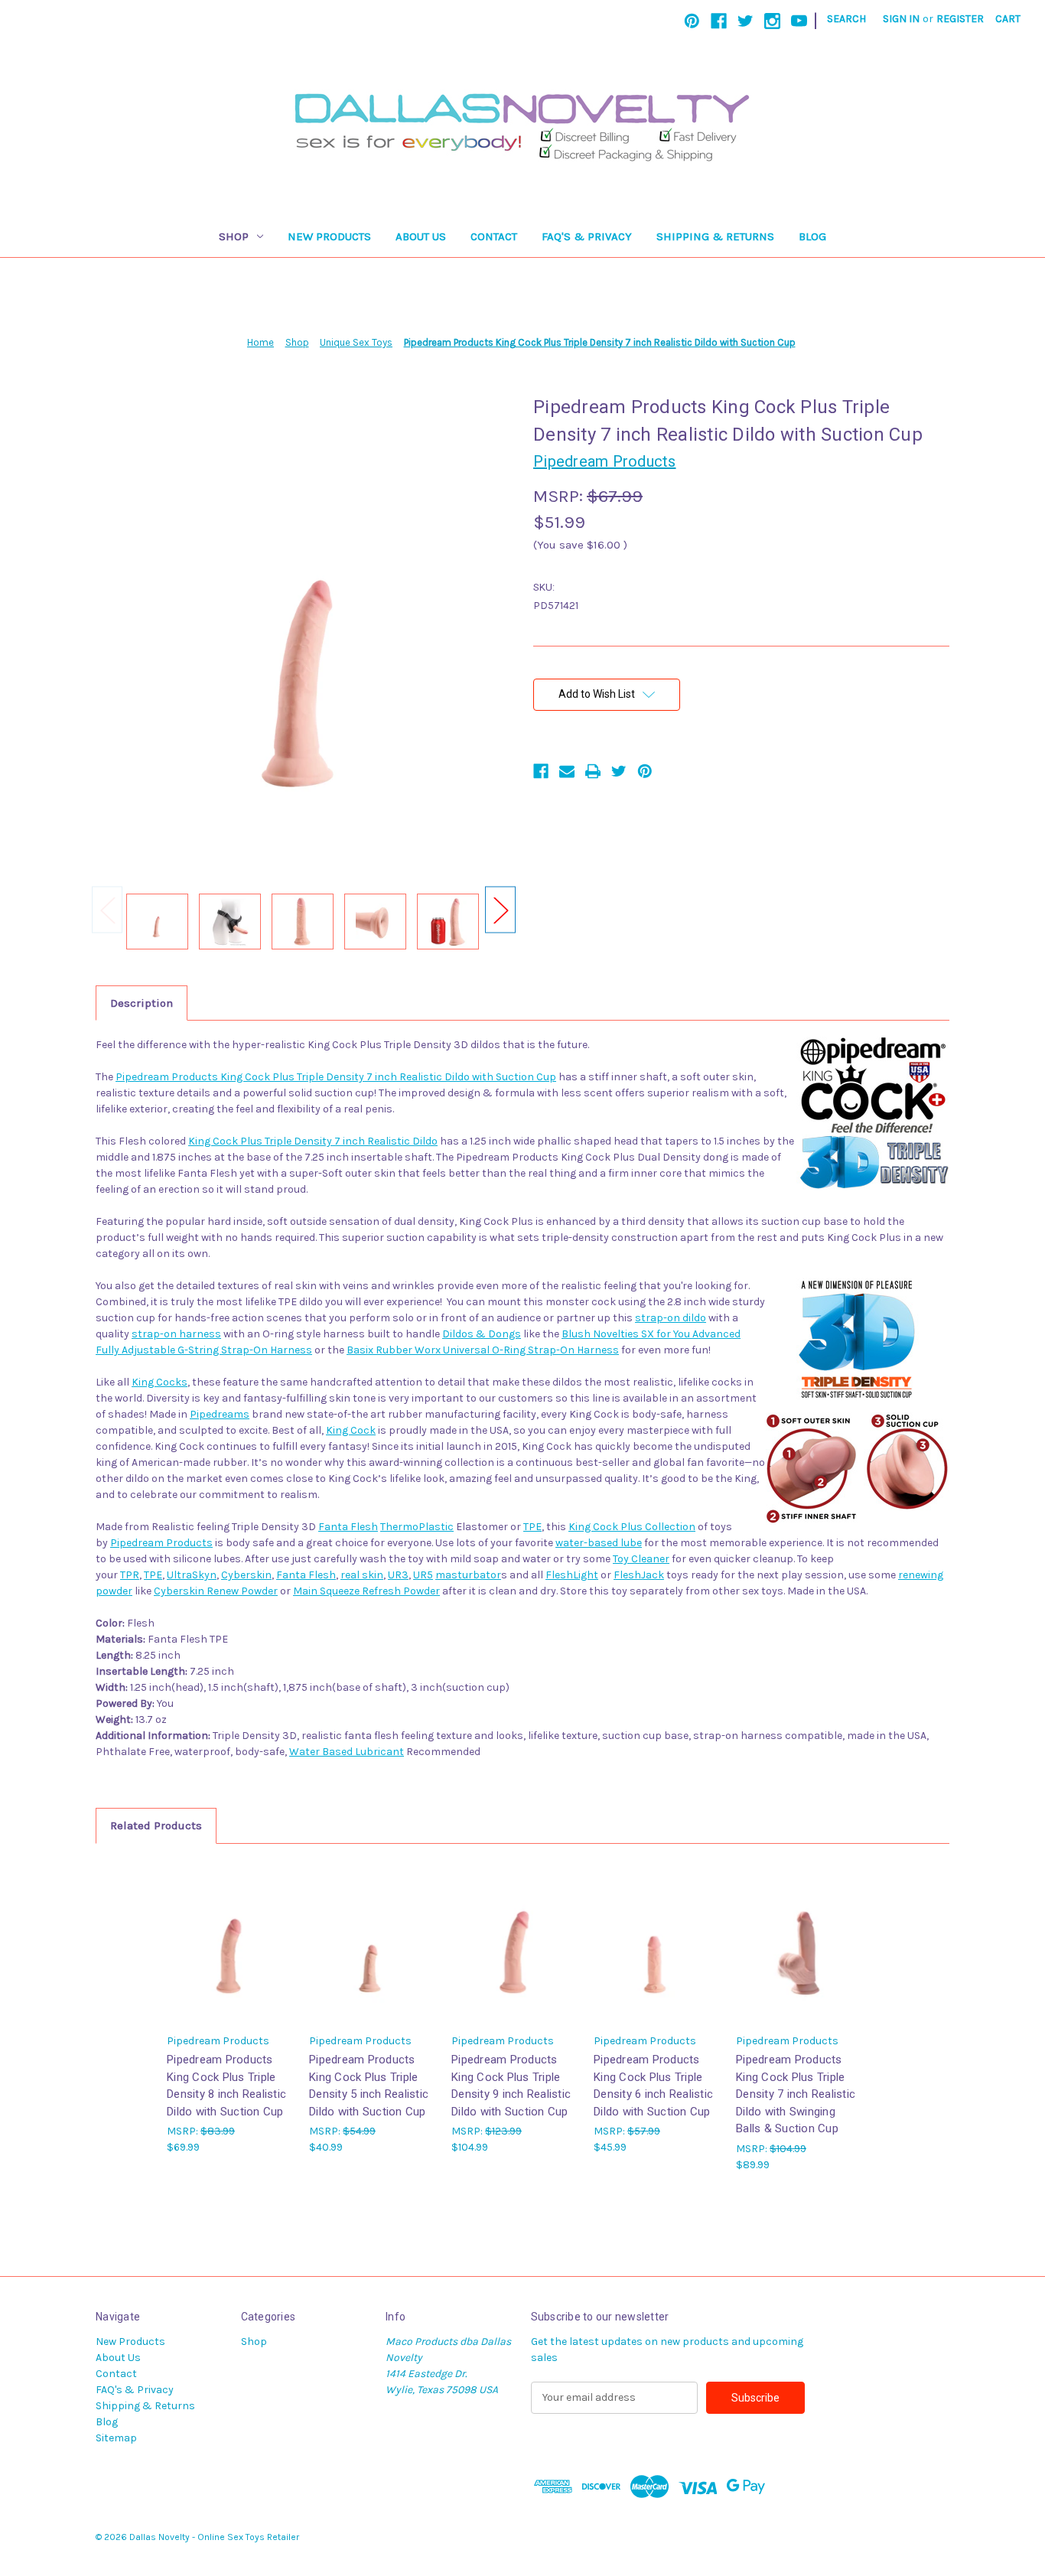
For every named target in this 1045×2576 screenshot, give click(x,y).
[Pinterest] (692, 21)
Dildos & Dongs (482, 1334)
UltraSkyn (192, 1575)
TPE (532, 1527)
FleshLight (572, 1575)
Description (142, 1003)
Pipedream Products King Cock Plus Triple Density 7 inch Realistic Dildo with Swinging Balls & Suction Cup (796, 2094)
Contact (494, 236)
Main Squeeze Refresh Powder (366, 1591)
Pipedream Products (161, 1543)
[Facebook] (719, 21)
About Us (421, 236)
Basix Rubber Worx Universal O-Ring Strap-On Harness (483, 1350)
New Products (329, 236)
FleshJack (639, 1575)
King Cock (351, 1430)
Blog (812, 236)
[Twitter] (745, 21)
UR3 (398, 1575)
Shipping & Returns (715, 236)
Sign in (901, 19)
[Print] (593, 771)
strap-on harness (176, 1334)
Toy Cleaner (641, 1559)
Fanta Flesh (348, 1527)
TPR (130, 1575)
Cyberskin (246, 1575)
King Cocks (160, 1382)
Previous (107, 910)
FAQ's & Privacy (587, 236)
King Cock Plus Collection (632, 1527)
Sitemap (116, 2438)
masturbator (468, 1575)
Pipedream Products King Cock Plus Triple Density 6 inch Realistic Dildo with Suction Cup (653, 2086)
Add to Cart (230, 1955)
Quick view (229, 1928)
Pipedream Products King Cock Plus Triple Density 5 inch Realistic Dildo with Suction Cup (369, 2086)
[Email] (567, 771)
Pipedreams (220, 1414)
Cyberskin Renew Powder (216, 1591)
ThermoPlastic (417, 1527)
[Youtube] (799, 21)
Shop (234, 236)
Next (500, 910)
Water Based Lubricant (347, 1752)
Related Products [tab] (156, 1825)
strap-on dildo (671, 1318)
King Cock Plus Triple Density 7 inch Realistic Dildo (313, 1141)
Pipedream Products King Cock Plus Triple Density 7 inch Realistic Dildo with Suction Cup (336, 1077)
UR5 (423, 1575)
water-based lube (599, 1543)
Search (846, 19)
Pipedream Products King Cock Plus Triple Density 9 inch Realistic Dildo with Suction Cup (511, 2086)
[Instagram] (772, 21)
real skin (362, 1575)
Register (960, 19)
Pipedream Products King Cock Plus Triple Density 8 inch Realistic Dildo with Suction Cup (226, 2086)
